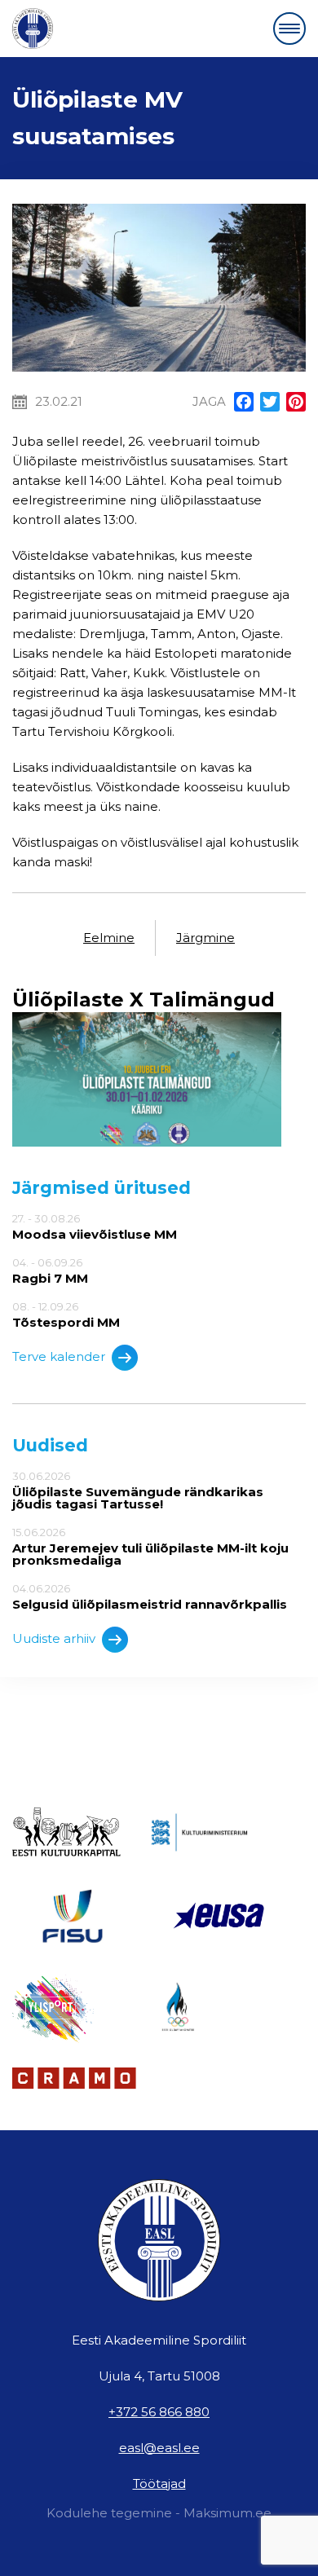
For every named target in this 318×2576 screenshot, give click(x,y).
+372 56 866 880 (159, 2412)
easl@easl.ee (159, 2448)
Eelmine (109, 938)
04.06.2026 (150, 1596)
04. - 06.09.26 (50, 1270)
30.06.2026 (138, 1490)
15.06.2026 (150, 1546)
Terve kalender (59, 1356)
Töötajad (159, 2484)
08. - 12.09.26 (66, 1314)
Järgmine (205, 938)
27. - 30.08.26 (95, 1226)
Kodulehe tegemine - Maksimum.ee (159, 2513)
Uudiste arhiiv (54, 1638)
